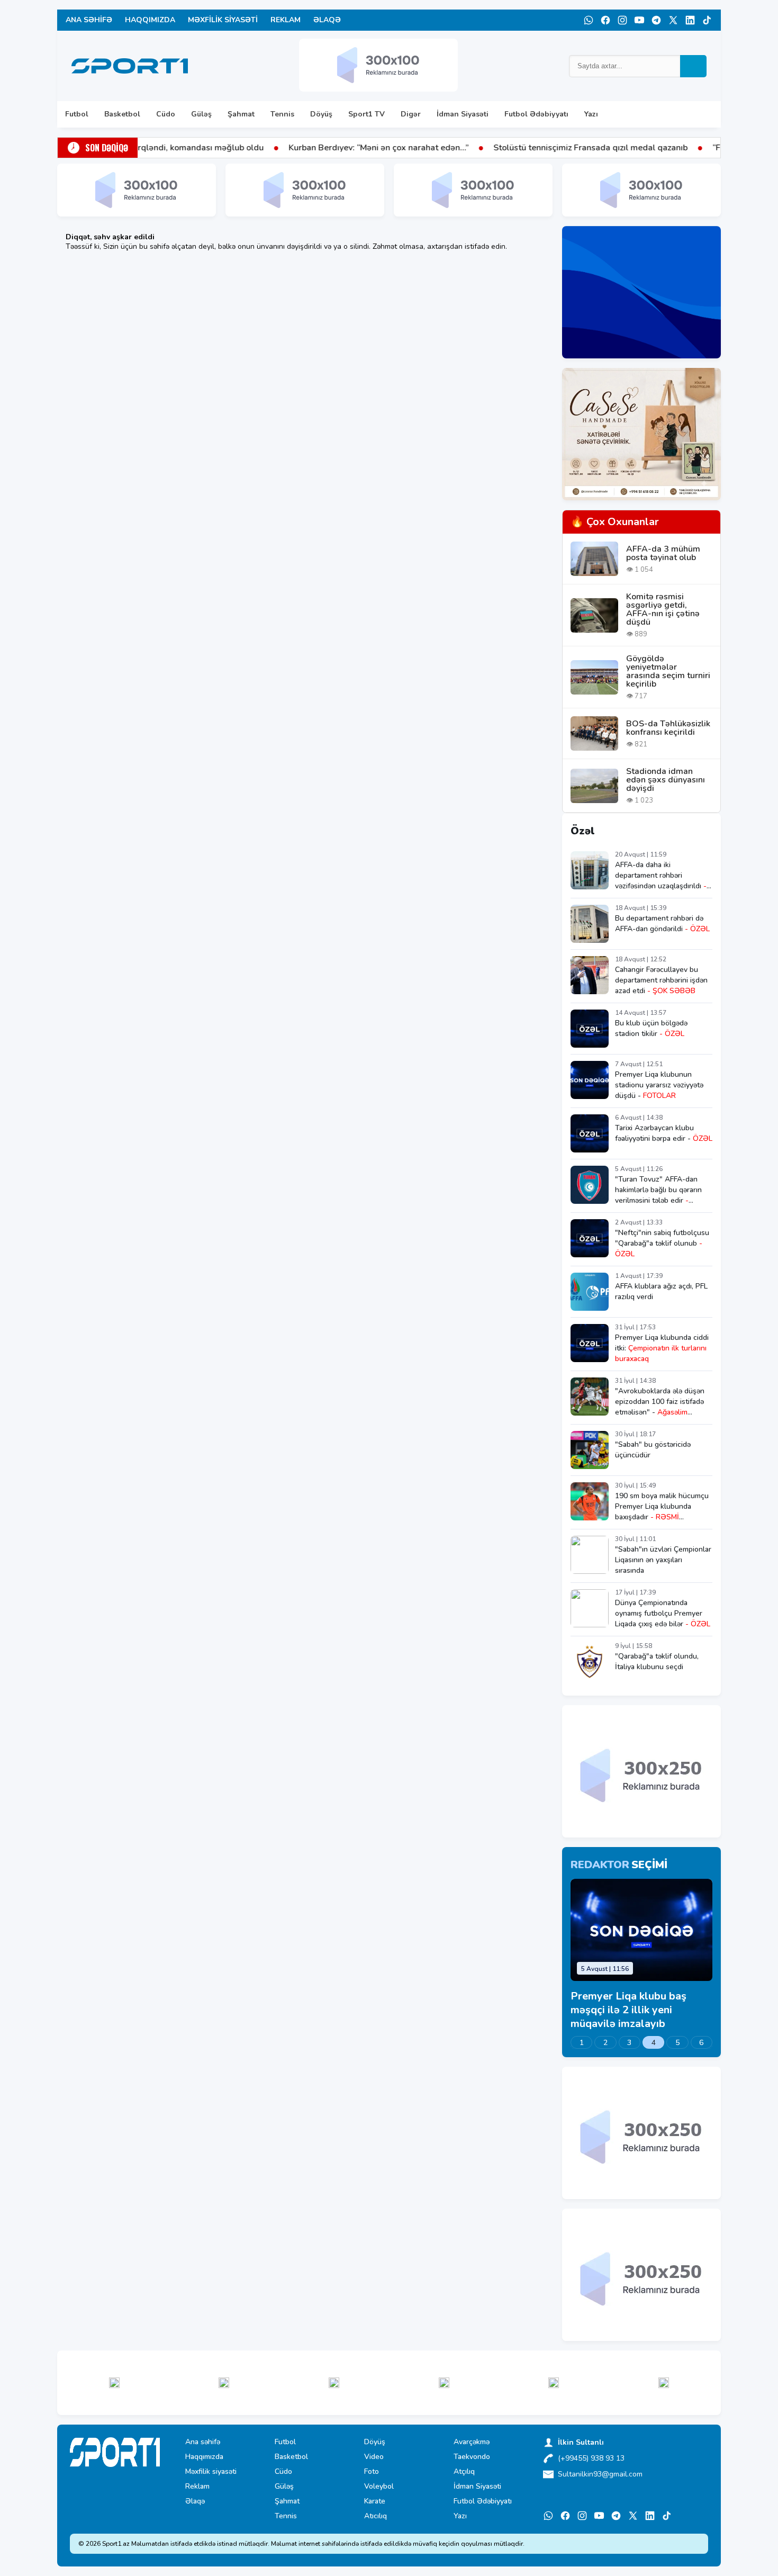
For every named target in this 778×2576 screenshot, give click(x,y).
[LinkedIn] (690, 20)
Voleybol (379, 2487)
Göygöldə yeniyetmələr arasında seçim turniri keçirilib (668, 671)
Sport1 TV (367, 114)
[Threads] (673, 20)
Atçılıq (464, 2472)
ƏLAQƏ (327, 20)
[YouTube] (639, 20)
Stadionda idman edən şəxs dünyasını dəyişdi (666, 780)
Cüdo (166, 114)
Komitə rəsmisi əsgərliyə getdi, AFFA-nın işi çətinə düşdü (663, 609)
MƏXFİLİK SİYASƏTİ (223, 20)
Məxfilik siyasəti (211, 2472)
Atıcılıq (376, 2516)
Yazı (591, 114)
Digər (411, 114)
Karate (375, 2501)
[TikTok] (707, 20)
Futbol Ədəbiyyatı (536, 114)
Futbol (77, 114)
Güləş (201, 114)
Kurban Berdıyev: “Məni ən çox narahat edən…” (284, 148)
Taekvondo (472, 2457)
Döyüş (321, 114)
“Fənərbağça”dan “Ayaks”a (669, 148)
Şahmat (241, 114)
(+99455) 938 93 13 (591, 2458)
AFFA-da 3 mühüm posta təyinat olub (663, 553)
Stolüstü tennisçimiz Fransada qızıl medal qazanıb (496, 148)
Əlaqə (195, 2501)
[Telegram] (656, 20)
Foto (372, 2472)
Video (374, 2457)
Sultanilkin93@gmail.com (600, 2474)
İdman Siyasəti (463, 114)
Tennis (282, 114)
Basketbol (122, 114)
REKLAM (286, 20)
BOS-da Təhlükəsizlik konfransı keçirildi (668, 728)
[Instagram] (622, 20)
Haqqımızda (204, 2457)
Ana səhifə (203, 2442)
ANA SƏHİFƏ (89, 20)
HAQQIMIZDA (150, 20)
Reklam (197, 2487)
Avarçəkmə (472, 2442)
